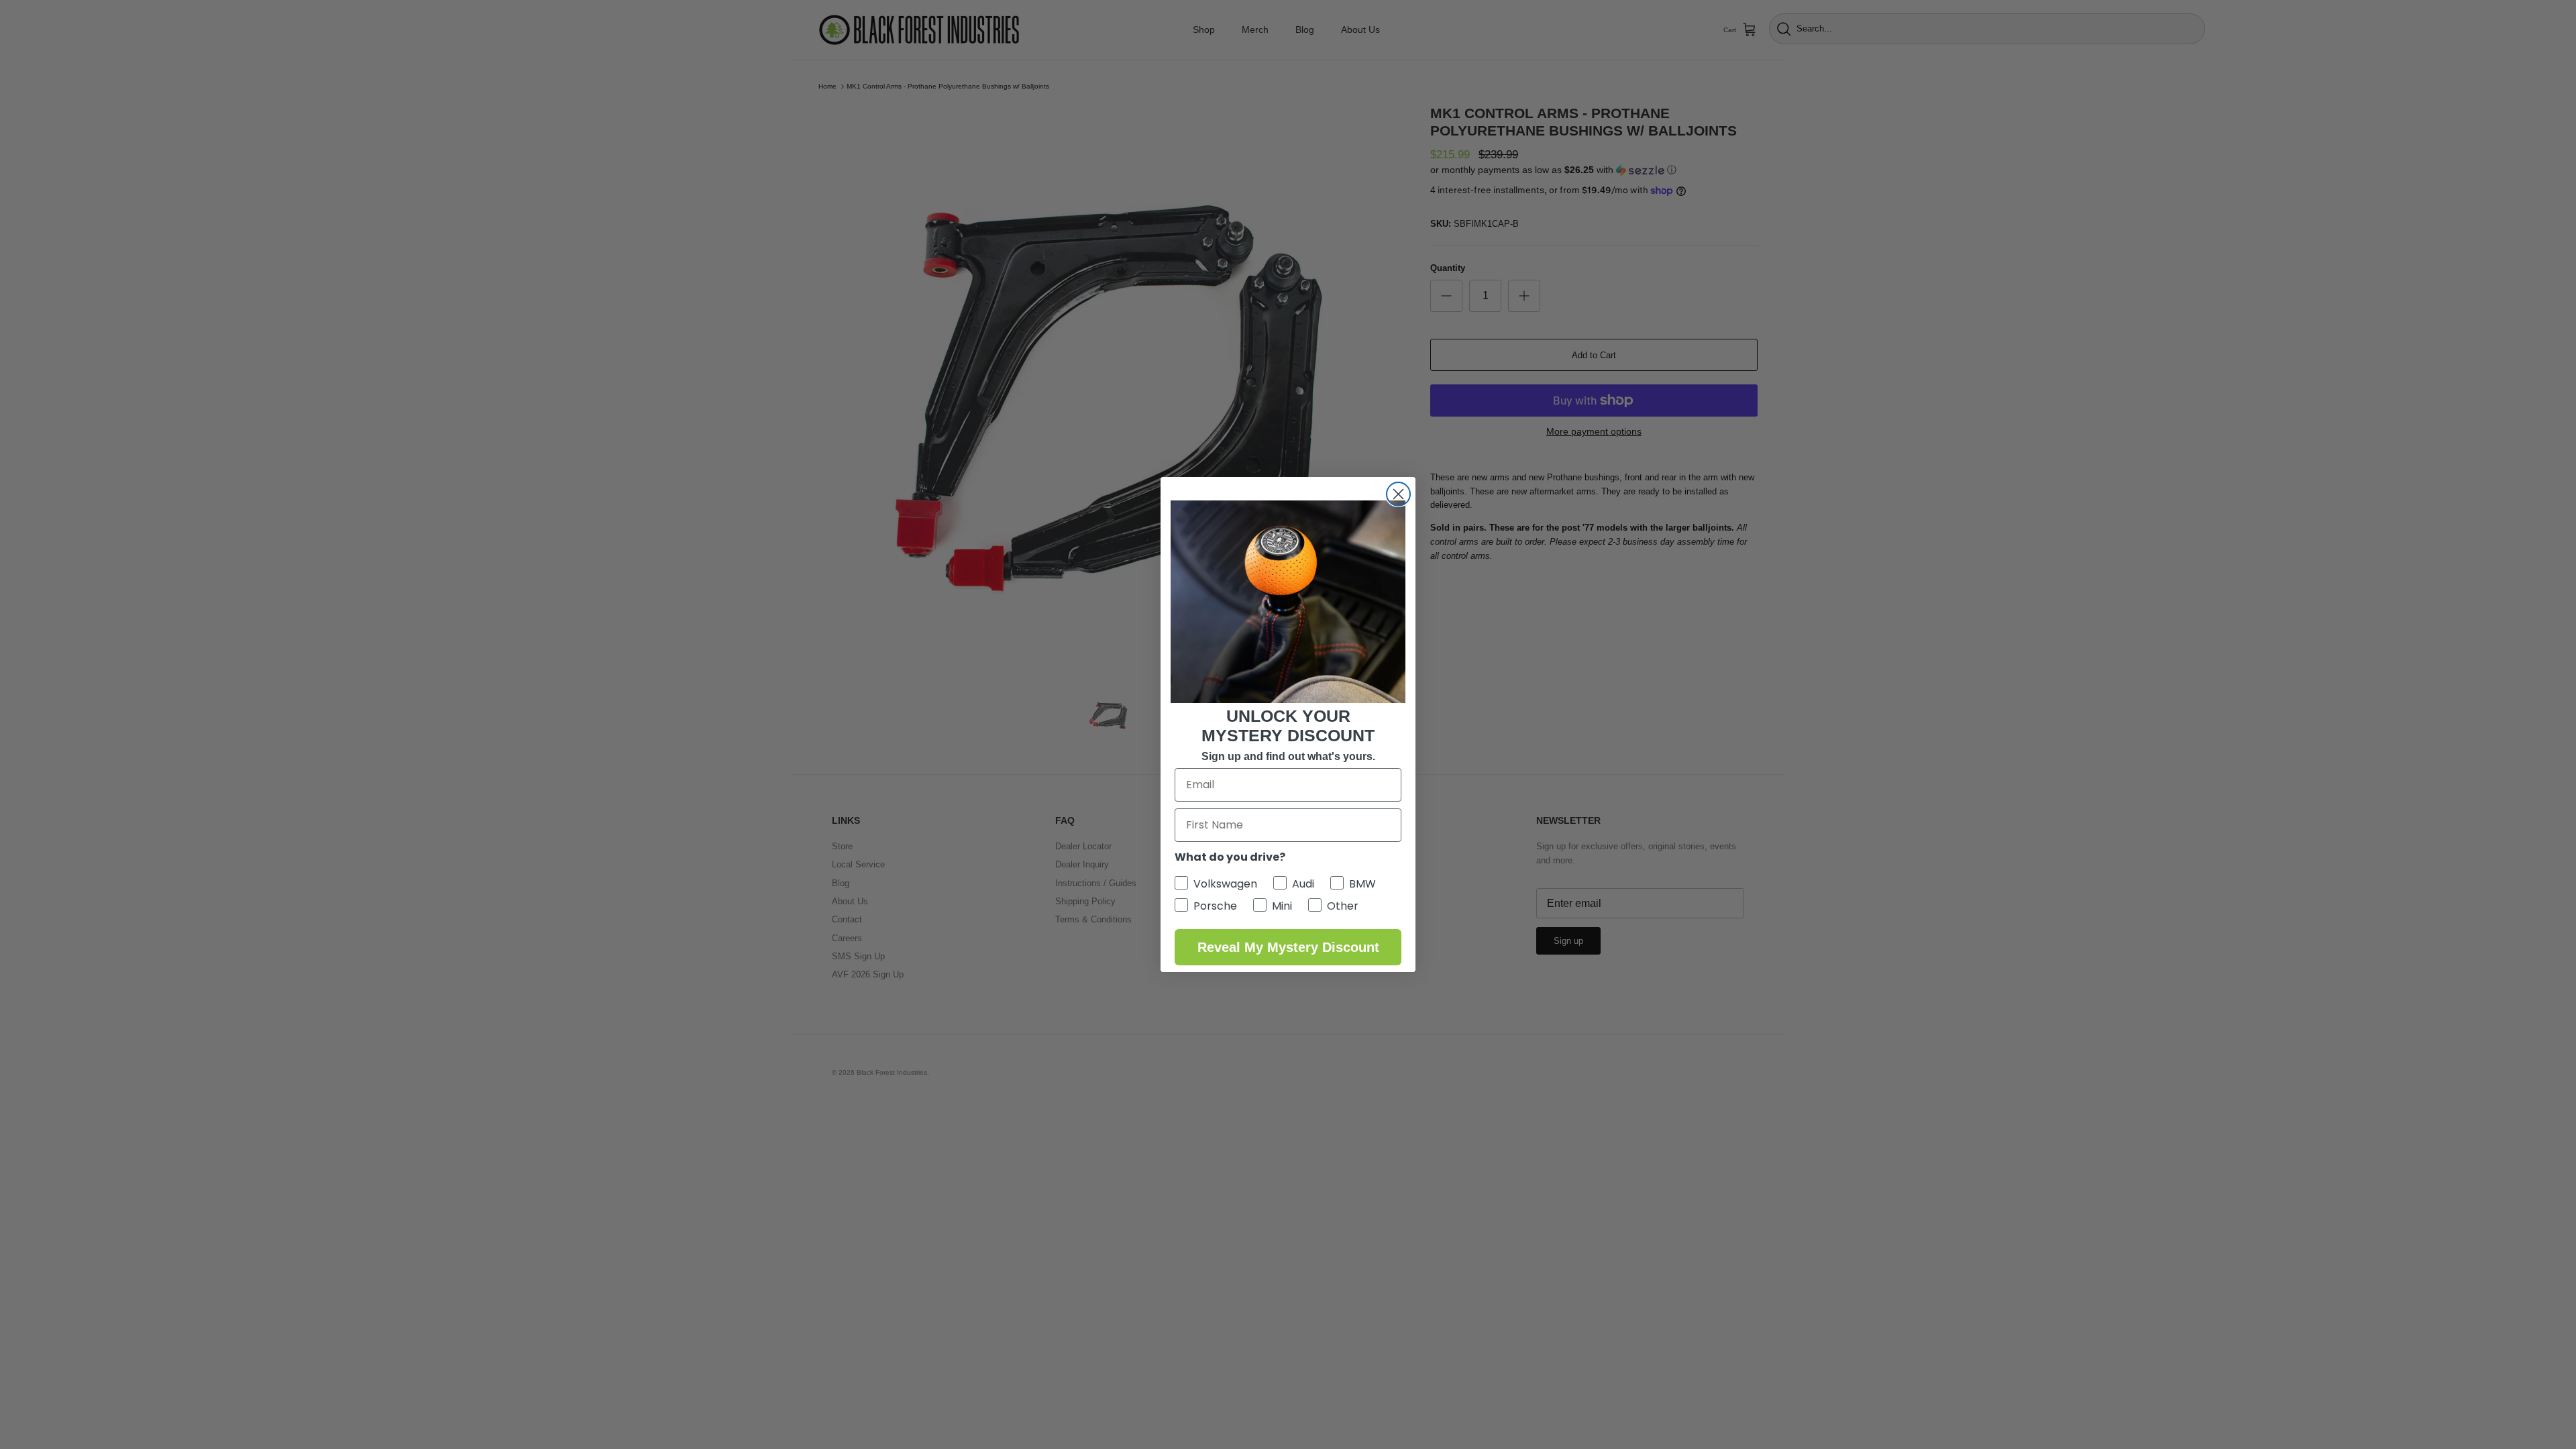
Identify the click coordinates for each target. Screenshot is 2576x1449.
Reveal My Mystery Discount (1288, 947)
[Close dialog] (1398, 494)
